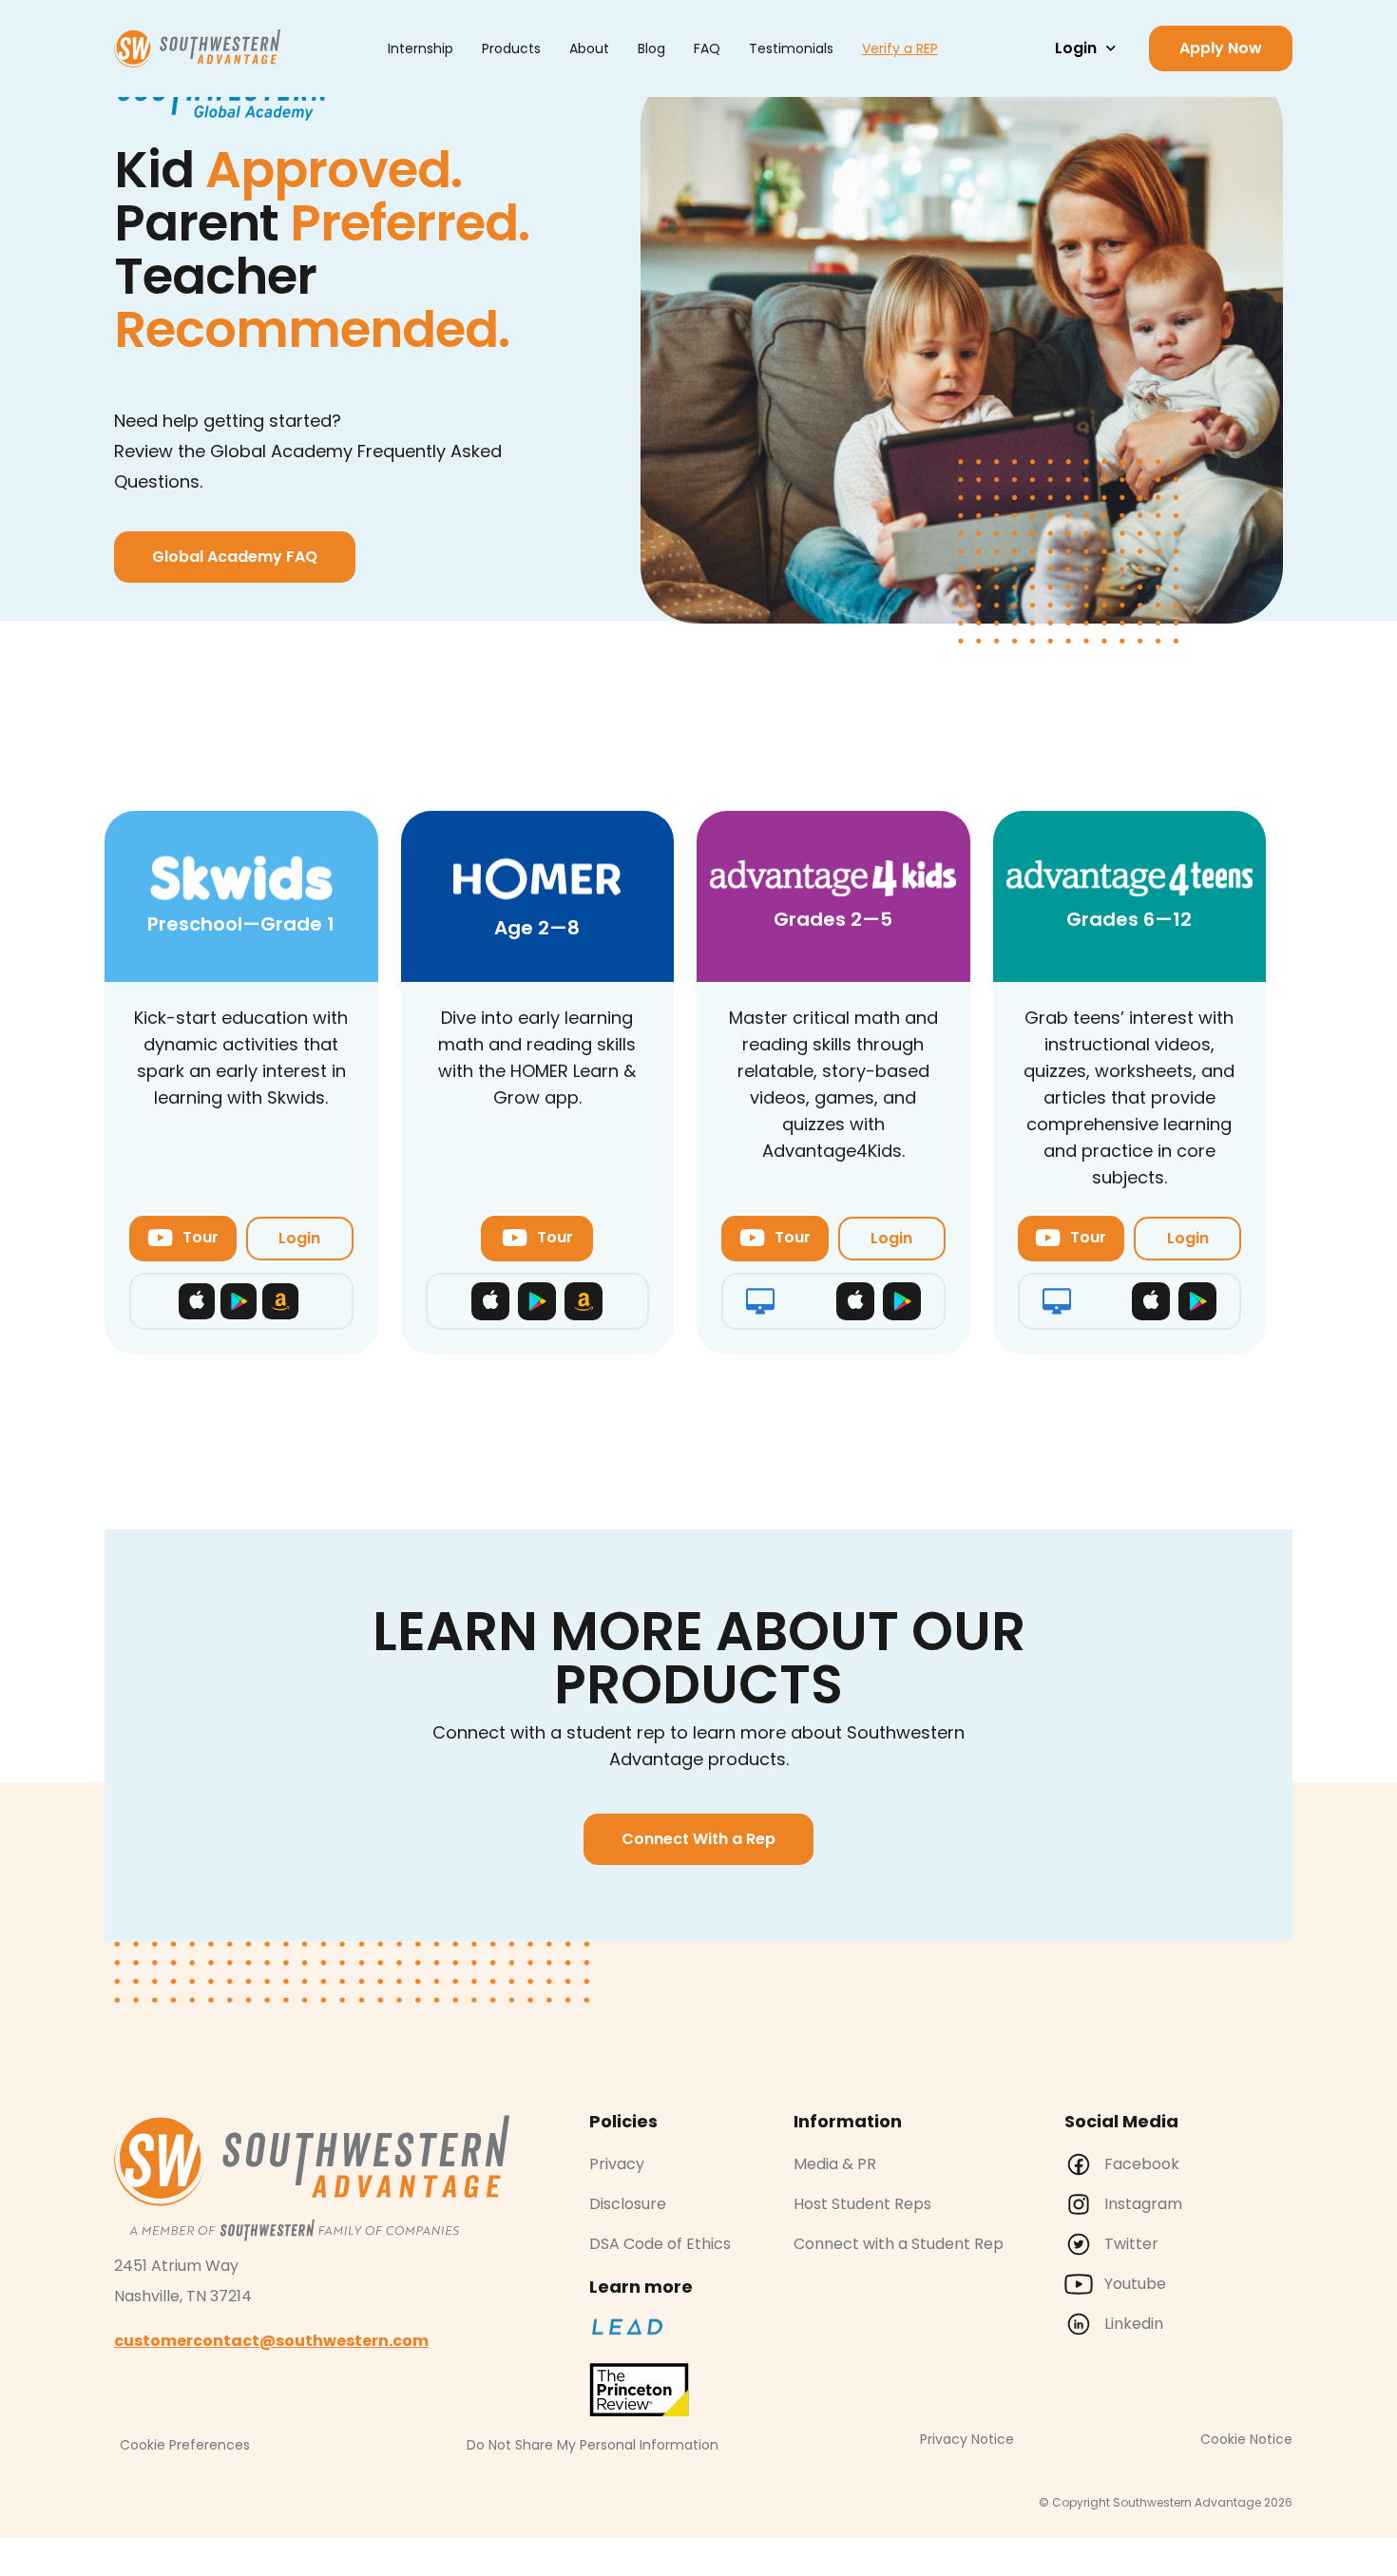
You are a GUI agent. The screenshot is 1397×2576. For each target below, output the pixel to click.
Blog (651, 48)
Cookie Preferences (185, 2445)
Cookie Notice (1246, 2439)
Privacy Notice (967, 2439)
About (589, 48)
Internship (421, 48)
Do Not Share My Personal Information (593, 2445)
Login (1076, 48)
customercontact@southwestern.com (271, 2341)
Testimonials (791, 48)
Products (511, 48)
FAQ (707, 48)
